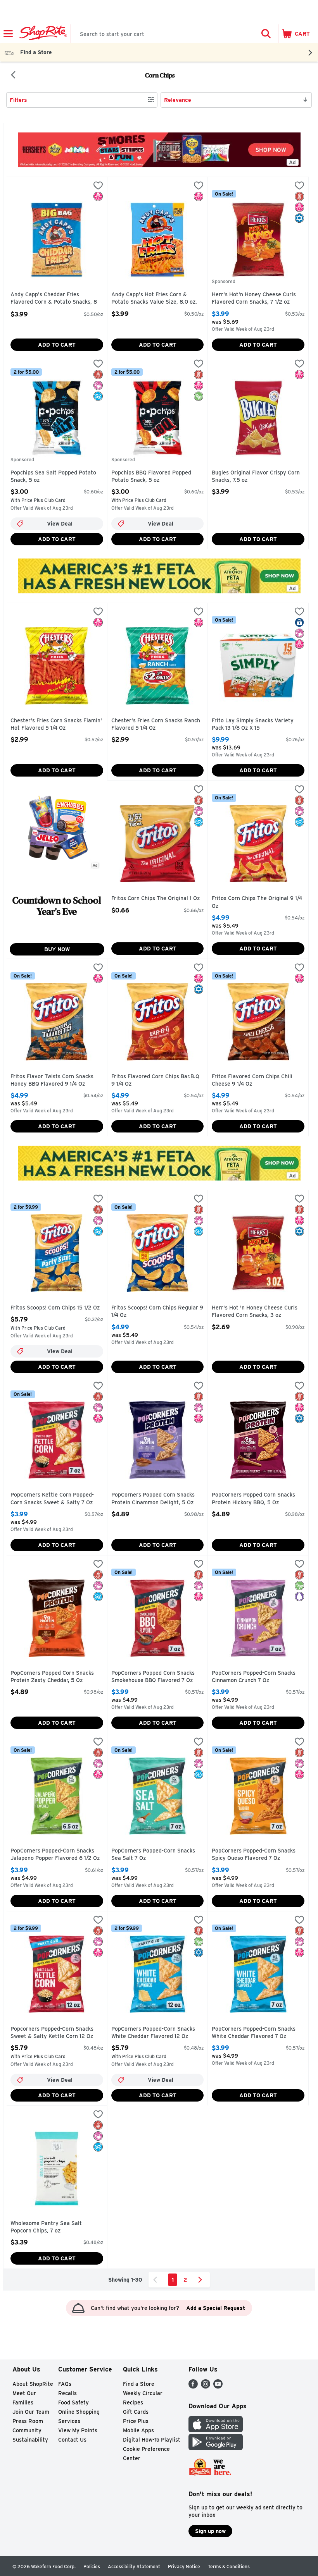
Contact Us (72, 2440)
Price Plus (136, 2421)
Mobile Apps (138, 2430)
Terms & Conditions (229, 2567)
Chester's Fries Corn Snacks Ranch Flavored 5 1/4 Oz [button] (156, 724)
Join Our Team (31, 2412)
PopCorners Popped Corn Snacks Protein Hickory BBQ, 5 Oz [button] (253, 1499)
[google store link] (216, 2448)
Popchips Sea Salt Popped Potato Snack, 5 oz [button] (53, 477)
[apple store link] (216, 2430)
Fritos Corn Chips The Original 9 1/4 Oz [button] (257, 902)
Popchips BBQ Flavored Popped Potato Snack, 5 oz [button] (151, 477)
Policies (92, 2567)
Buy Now (57, 949)
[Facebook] (193, 2386)
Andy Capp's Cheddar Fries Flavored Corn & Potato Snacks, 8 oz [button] (54, 299)
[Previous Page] (157, 2280)
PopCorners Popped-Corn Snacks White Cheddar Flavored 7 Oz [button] (254, 2033)
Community (27, 2430)
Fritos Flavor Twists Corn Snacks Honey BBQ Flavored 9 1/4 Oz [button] (52, 1080)
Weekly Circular (143, 2393)
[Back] (13, 76)
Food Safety (73, 2402)
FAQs (65, 2384)
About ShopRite (33, 2384)
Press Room (28, 2421)
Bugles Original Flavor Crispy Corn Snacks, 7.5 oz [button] (256, 477)
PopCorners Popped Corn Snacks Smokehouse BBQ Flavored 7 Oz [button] (153, 1677)
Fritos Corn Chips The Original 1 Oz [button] (156, 899)
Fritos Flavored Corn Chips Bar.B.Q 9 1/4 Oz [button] (155, 1080)
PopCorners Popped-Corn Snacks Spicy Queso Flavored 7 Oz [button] (254, 1855)
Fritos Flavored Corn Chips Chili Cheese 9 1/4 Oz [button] (252, 1080)
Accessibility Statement (134, 2567)
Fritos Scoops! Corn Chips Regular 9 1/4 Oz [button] (157, 1312)
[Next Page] (202, 2280)
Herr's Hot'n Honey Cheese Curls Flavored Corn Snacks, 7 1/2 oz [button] (254, 298)
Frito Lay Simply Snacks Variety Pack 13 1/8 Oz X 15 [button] (253, 724)
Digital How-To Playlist (152, 2440)
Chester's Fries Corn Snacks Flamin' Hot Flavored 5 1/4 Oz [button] (56, 724)
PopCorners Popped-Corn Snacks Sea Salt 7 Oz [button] (153, 1855)
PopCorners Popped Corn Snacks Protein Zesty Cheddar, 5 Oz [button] (52, 1677)
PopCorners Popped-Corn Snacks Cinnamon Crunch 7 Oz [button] (254, 1677)
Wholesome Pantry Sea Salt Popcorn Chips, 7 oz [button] (46, 2227)
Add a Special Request (216, 2308)
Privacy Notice (184, 2567)
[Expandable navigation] (8, 34)
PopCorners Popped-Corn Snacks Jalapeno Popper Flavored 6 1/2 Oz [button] (55, 1855)
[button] (266, 34)
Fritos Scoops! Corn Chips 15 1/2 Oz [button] (55, 1308)
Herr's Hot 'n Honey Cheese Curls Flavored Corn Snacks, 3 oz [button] (255, 1312)
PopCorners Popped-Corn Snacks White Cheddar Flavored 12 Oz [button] (153, 2033)
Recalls (67, 2393)
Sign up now (210, 2531)
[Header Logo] (42, 34)
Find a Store (139, 2384)
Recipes (133, 2402)
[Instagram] (206, 2386)
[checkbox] (98, 186)
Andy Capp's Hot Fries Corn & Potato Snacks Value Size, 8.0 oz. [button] (154, 298)
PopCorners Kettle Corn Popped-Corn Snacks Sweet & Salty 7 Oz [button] (52, 1499)
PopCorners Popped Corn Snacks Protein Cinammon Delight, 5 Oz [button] (153, 1499)
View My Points (78, 2430)
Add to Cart (57, 345)
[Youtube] (218, 2386)
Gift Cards (136, 2412)
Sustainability (30, 2440)
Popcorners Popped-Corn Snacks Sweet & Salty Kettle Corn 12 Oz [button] (52, 2033)
